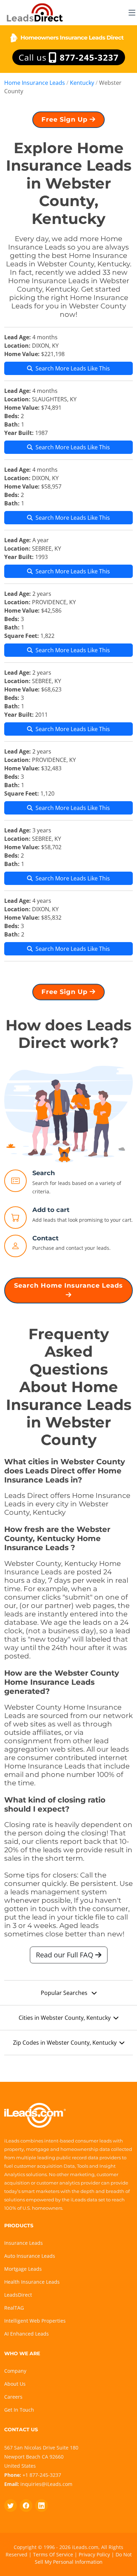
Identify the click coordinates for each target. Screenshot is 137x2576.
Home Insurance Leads (35, 83)
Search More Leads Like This (73, 368)
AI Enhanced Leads (27, 2334)
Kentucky (82, 83)
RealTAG (14, 2308)
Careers (13, 2397)
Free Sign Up (66, 120)
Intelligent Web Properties (35, 2321)
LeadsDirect (18, 2295)
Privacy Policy (94, 2554)
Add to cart (51, 1210)
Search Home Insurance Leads (68, 1286)
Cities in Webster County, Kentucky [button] (65, 2018)
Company (15, 2371)
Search (44, 1173)
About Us (15, 2384)
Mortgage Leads (23, 2269)
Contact (45, 1238)
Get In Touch (19, 2410)
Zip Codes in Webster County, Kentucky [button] (65, 2043)
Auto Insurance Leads (30, 2256)
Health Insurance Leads (32, 2282)
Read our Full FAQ (66, 1955)
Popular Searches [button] (65, 1993)
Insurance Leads (24, 2243)
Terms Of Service (53, 2554)
